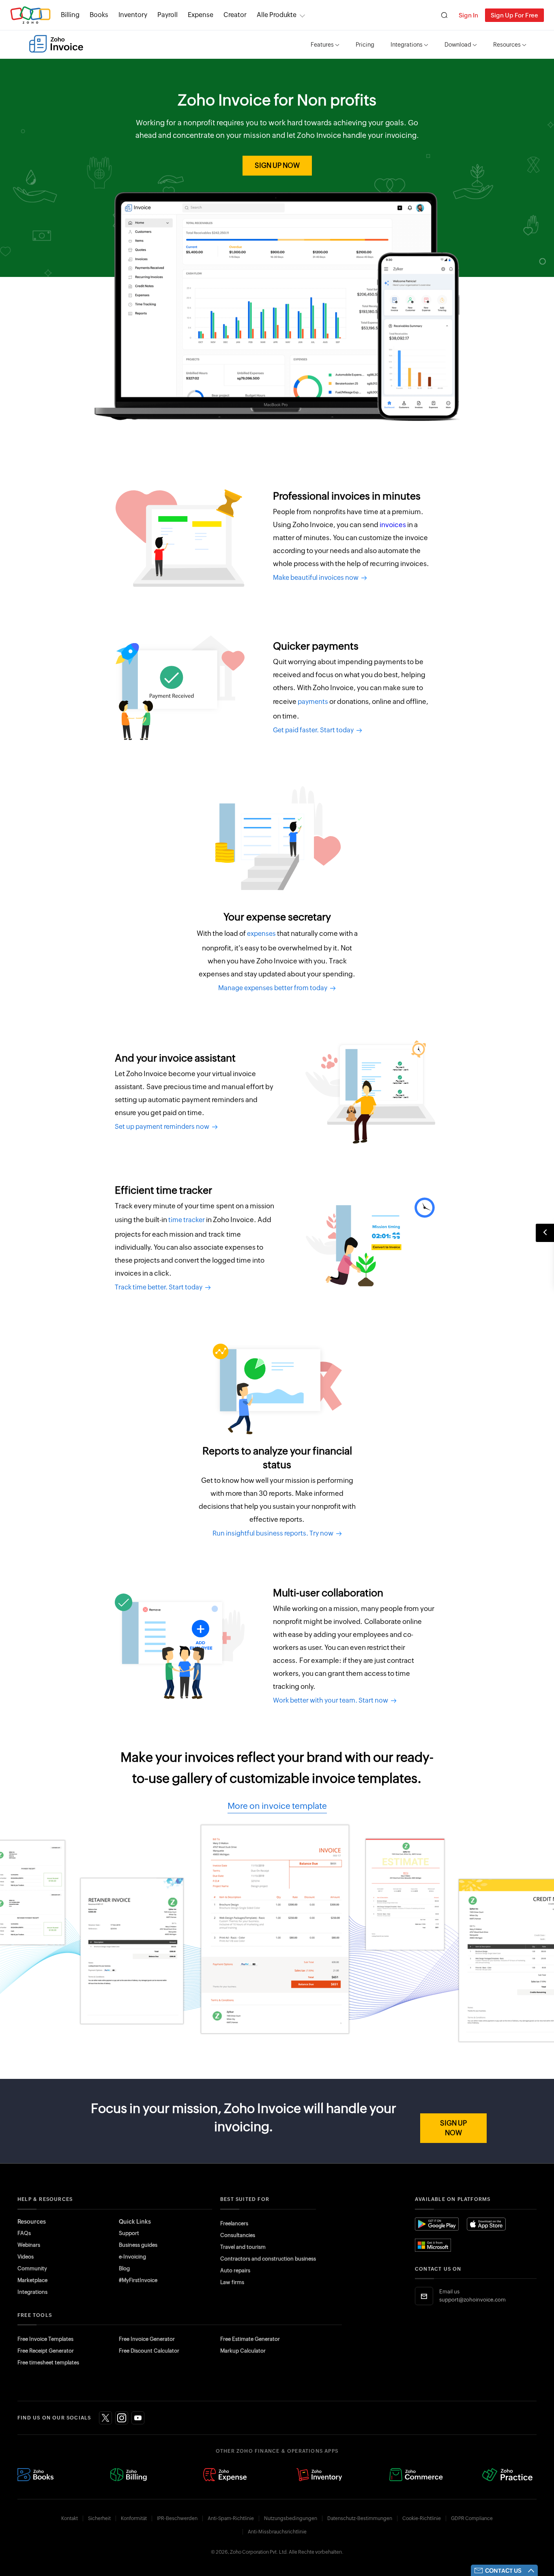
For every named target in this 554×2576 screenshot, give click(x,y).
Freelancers (234, 2223)
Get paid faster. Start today (315, 730)
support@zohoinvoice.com (472, 2300)
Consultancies (238, 2235)
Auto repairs (235, 2270)
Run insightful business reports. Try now (274, 1533)
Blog (124, 2268)
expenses (261, 934)
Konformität (134, 2518)
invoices (393, 525)
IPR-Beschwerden (177, 2518)
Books (99, 15)
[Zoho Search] (444, 15)
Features (322, 45)
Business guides (138, 2245)
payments (313, 702)
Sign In (468, 15)
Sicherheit (99, 2518)
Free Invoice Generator (147, 2339)
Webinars (29, 2245)
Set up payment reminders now (163, 1127)
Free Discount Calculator (149, 2351)
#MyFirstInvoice (138, 2280)
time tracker (187, 1220)
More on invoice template (277, 1806)
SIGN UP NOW (277, 165)
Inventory (133, 15)
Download (458, 45)
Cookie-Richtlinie (422, 2518)
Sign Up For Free (514, 15)
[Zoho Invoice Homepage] (56, 44)
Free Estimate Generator (250, 2339)
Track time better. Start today (160, 1287)
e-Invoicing (132, 2257)
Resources (507, 45)
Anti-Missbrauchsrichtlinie (277, 2532)
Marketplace (32, 2280)
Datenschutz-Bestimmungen (360, 2518)
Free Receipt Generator (46, 2351)
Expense (201, 15)
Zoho (30, 15)
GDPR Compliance (472, 2518)
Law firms (232, 2282)
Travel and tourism (243, 2247)
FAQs (24, 2233)
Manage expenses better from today (274, 988)
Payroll (167, 15)
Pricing (365, 45)
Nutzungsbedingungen (291, 2518)
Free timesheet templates (48, 2363)
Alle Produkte (277, 15)
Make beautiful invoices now (317, 578)
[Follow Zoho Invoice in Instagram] (122, 2418)
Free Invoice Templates (45, 2339)
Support (129, 2233)
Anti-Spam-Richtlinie (231, 2518)
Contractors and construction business (268, 2259)
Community (32, 2268)
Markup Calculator (243, 2351)
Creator (235, 15)
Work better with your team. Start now (332, 1700)
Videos (26, 2257)
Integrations (407, 45)
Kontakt (70, 2518)
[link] (235, 15)
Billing (70, 15)
